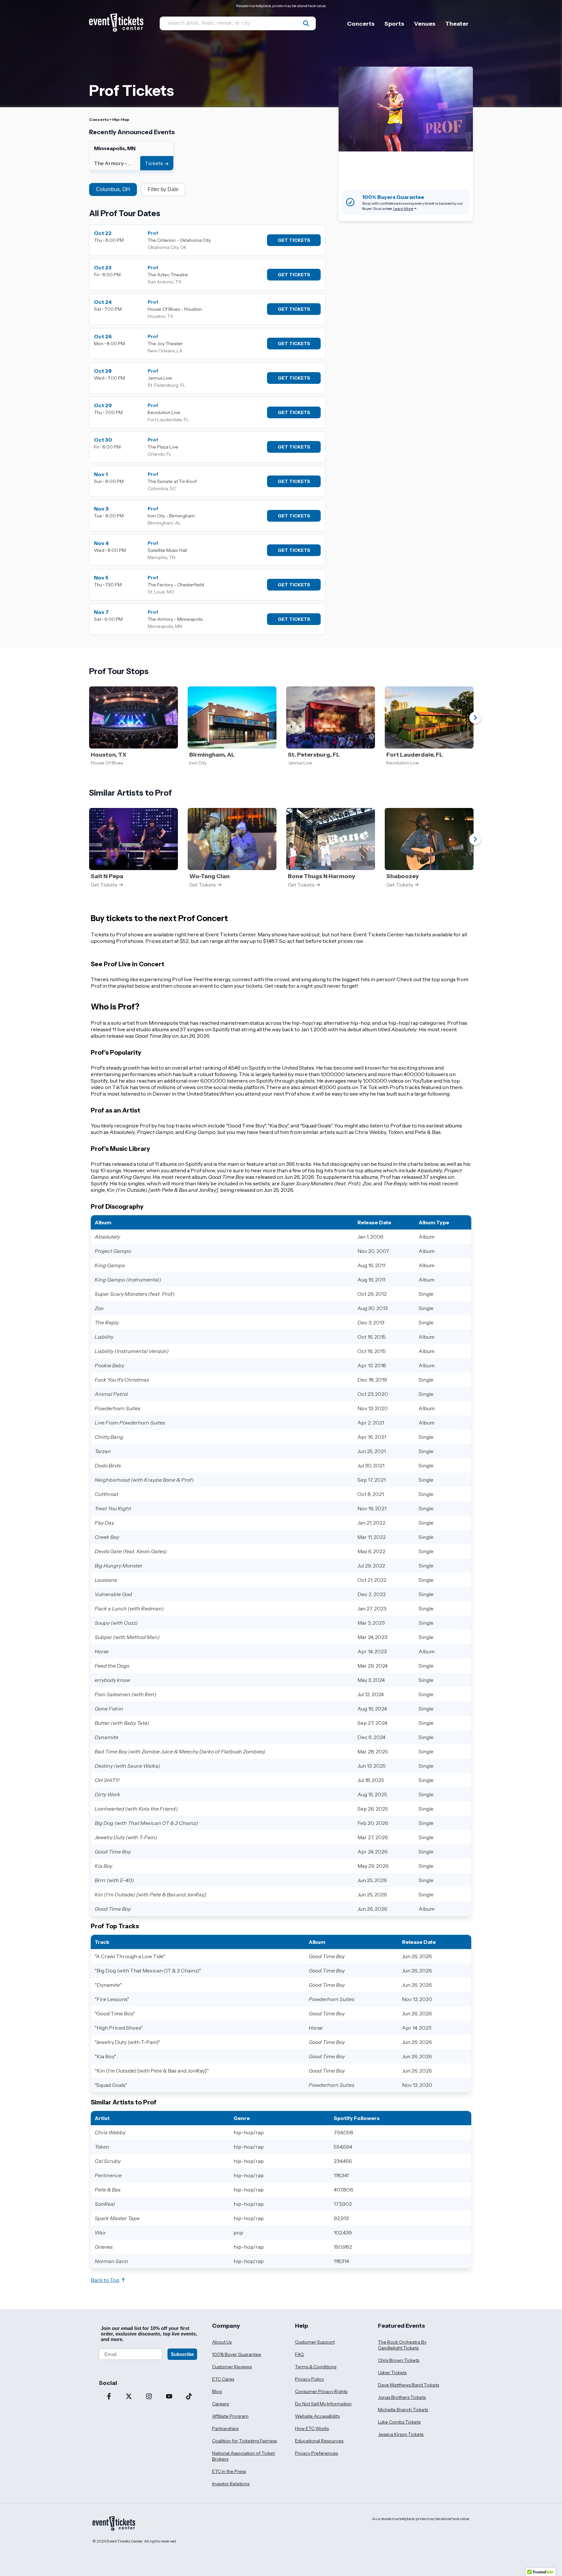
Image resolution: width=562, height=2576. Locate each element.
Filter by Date (163, 189)
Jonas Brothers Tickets (402, 2397)
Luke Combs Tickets (399, 2422)
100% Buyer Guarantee (237, 2354)
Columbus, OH (113, 189)
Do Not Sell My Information (323, 2404)
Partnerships (225, 2428)
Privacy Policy (309, 2379)
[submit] (306, 23)
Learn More (403, 208)
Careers (221, 2404)
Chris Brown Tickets (399, 2360)
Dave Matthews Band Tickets (408, 2385)
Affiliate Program (230, 2416)
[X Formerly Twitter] (129, 2397)
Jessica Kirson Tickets (401, 2434)
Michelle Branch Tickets (403, 2410)
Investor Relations (231, 2484)
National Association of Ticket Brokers (243, 2456)
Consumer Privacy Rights (321, 2391)
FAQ (299, 2354)
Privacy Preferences (316, 2453)
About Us (222, 2342)
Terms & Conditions (316, 2367)
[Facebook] (109, 2397)
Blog (217, 2391)
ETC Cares (223, 2379)
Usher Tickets (392, 2373)
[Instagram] (149, 2397)
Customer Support (315, 2342)
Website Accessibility (317, 2416)
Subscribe (182, 2354)
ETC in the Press (229, 2471)
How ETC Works (312, 2428)
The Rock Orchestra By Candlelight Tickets (402, 2345)
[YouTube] (169, 2397)
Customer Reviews (232, 2367)
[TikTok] (189, 2397)
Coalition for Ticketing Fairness (244, 2441)
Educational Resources (319, 2441)
